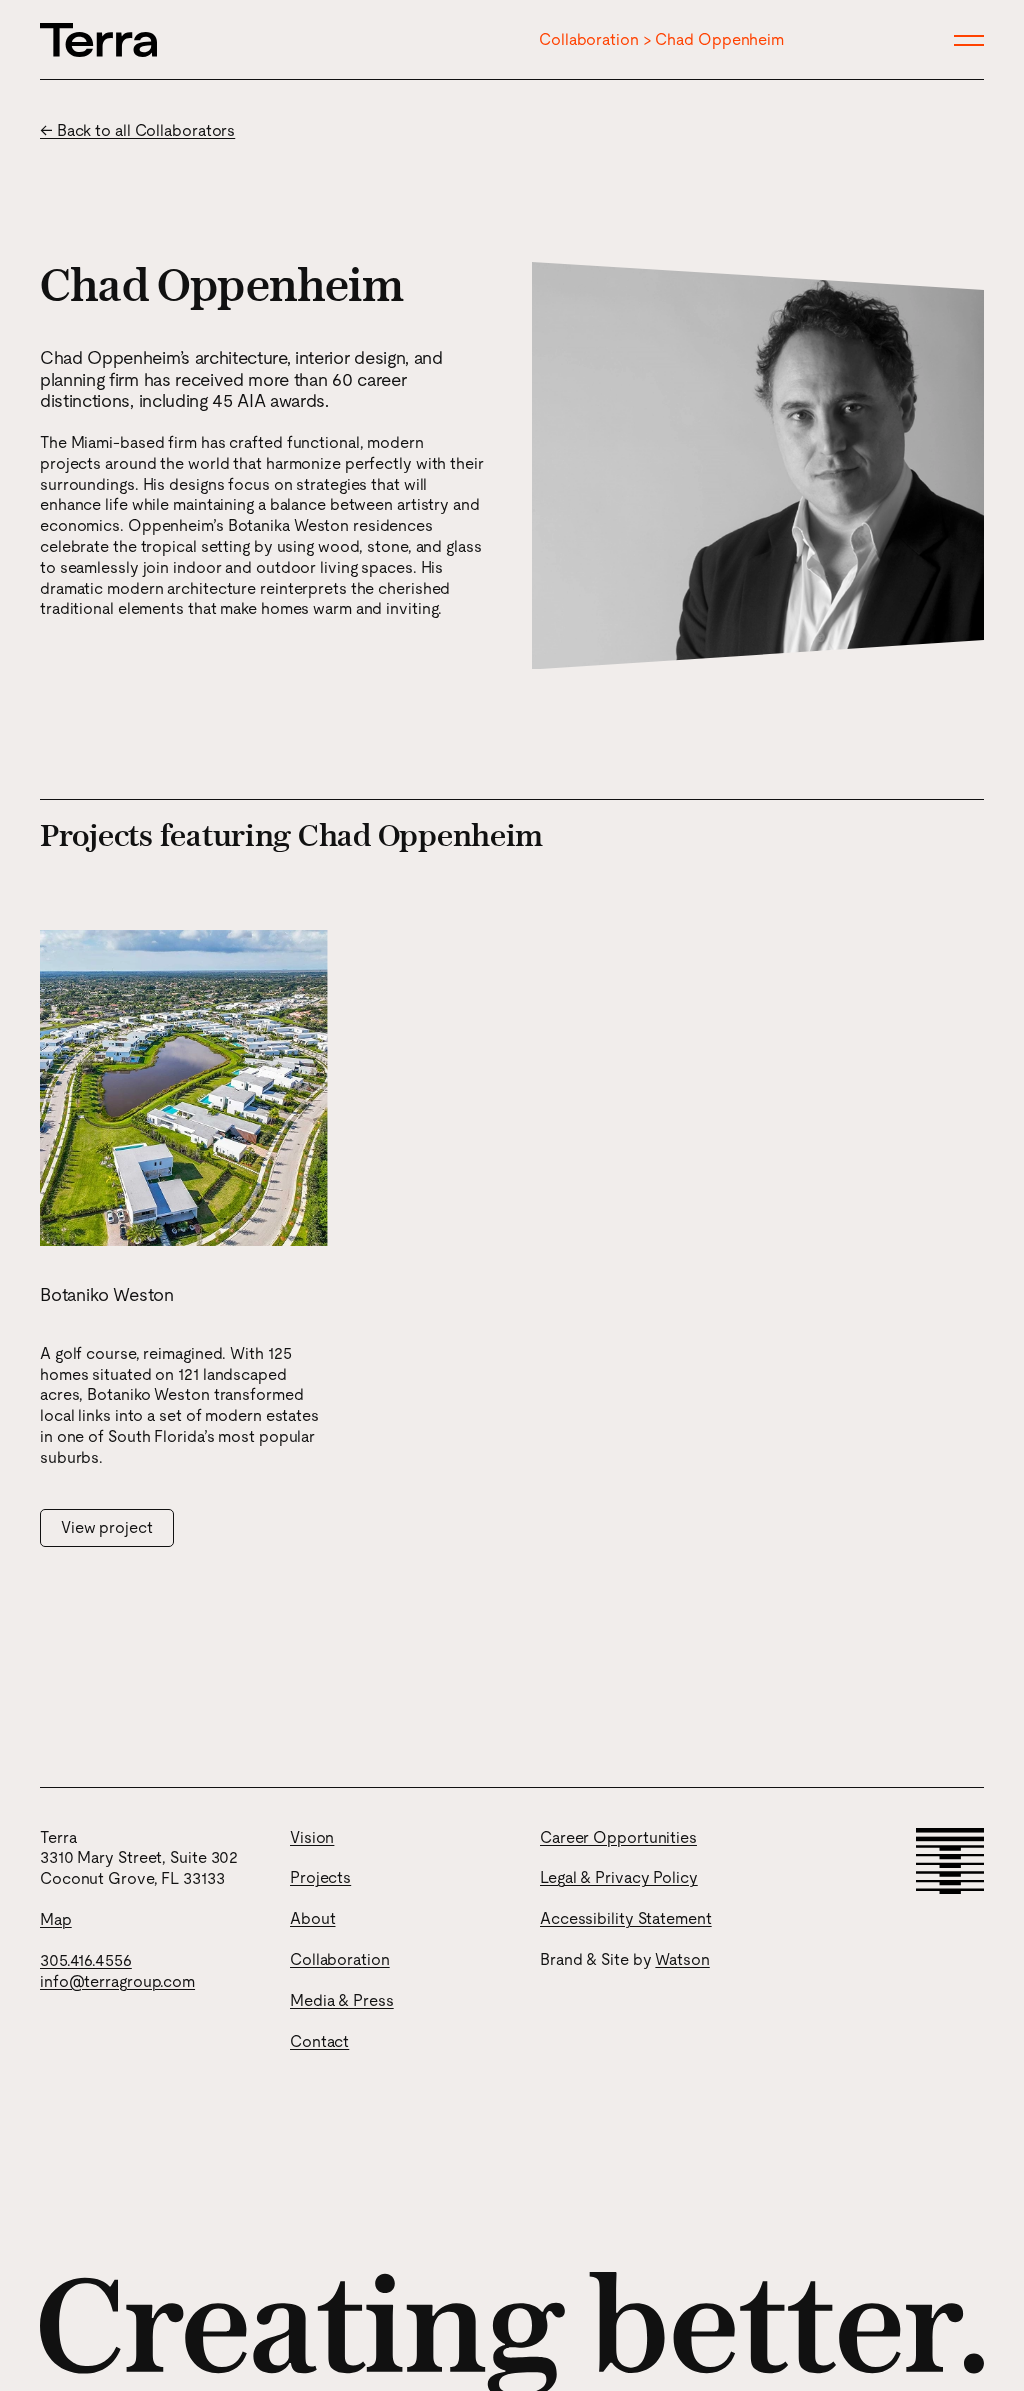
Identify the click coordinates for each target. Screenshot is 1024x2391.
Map (56, 1919)
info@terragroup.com (117, 1981)
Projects (320, 1877)
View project (107, 1527)
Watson (682, 1959)
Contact (319, 2041)
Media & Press (342, 2000)
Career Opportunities (618, 1837)
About (313, 1918)
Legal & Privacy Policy (619, 1877)
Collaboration (589, 39)
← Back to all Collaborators (137, 130)
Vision (312, 1837)
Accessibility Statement (626, 1918)
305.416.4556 (86, 1960)
